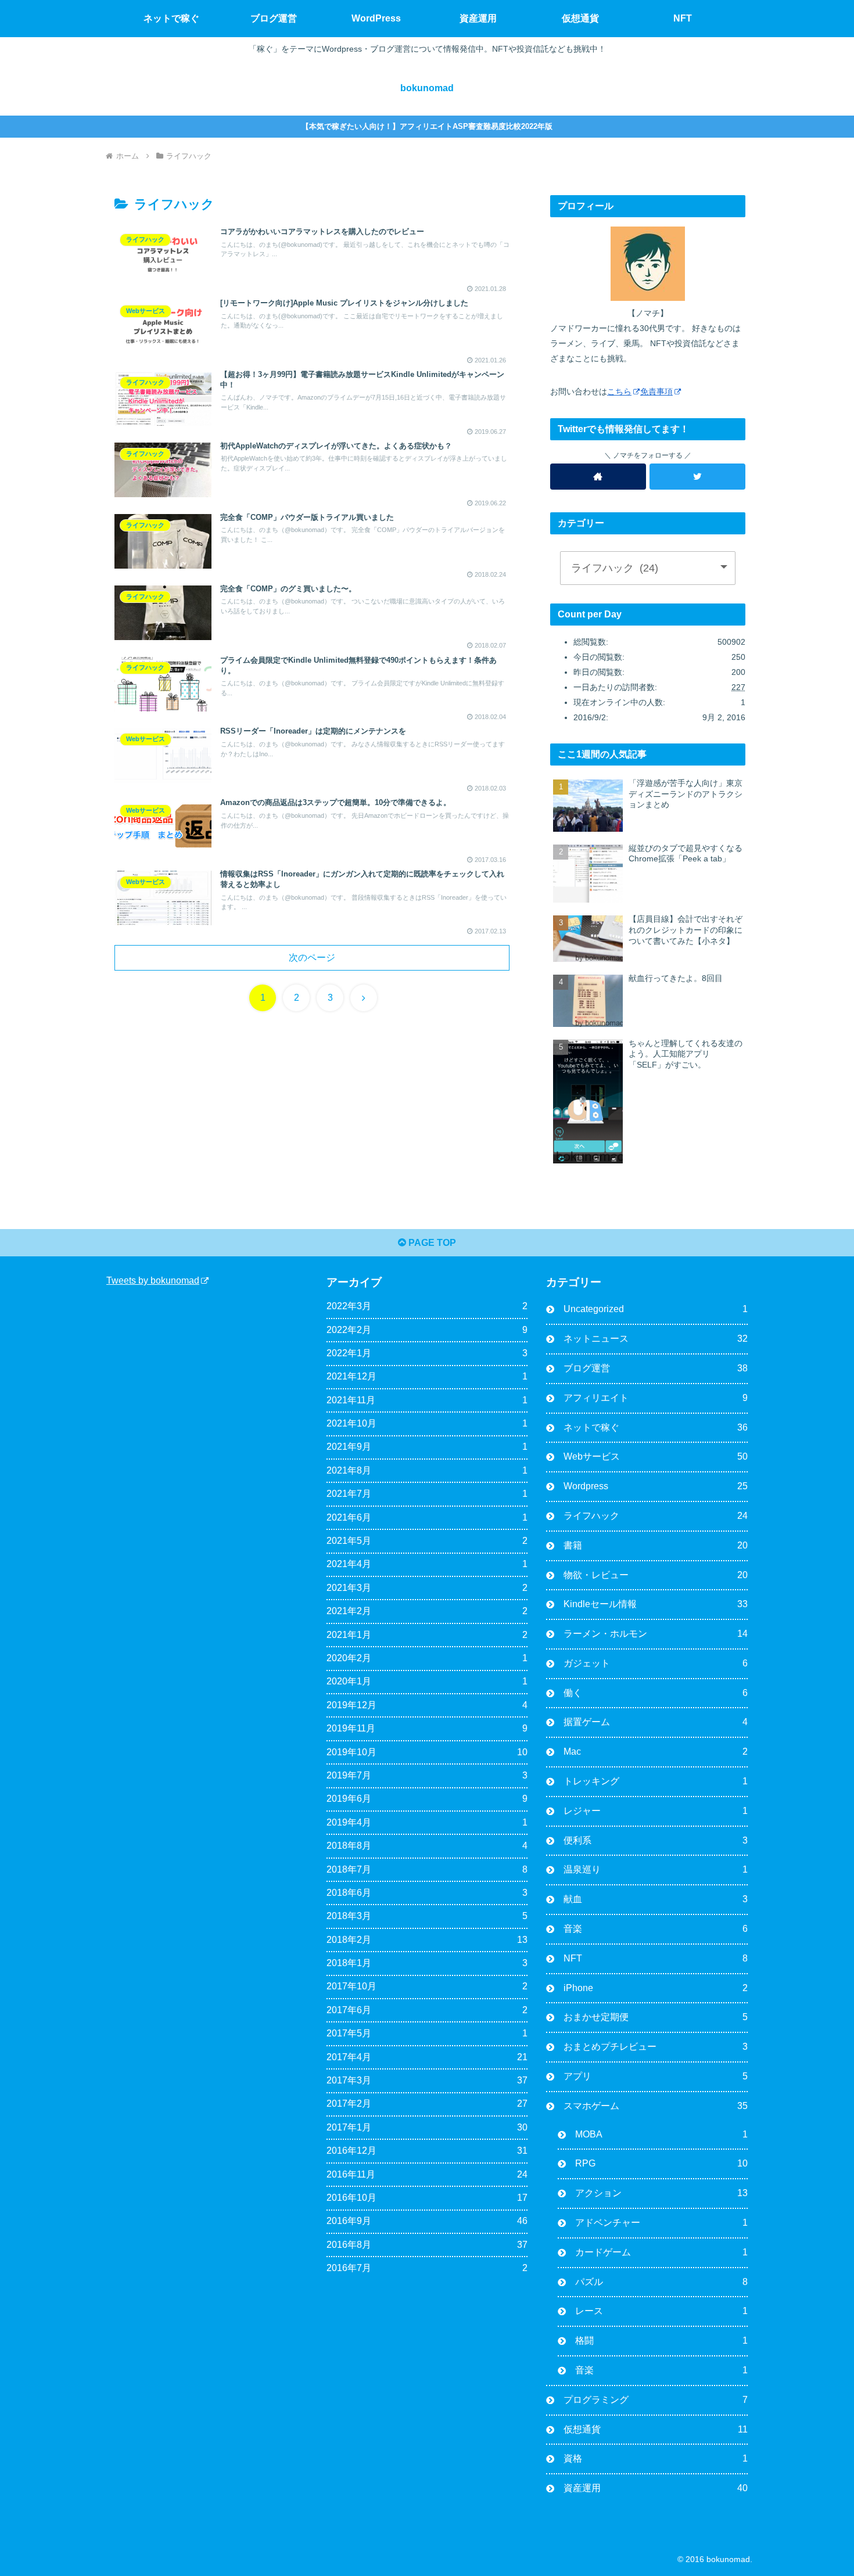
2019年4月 (427, 1822)
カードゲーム (661, 2252)
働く (656, 1693)
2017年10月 (427, 1986)
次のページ (312, 958)
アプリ (656, 2076)
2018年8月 (427, 1846)
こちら (619, 391)
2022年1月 (427, 1353)
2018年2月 (427, 1940)
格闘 (661, 2340)
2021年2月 (427, 1611)
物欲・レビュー (656, 1575)
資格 (656, 2458)
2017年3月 (427, 2080)
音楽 (656, 1929)
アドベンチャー (661, 2223)
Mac (656, 1752)
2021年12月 (427, 1376)
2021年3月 (427, 1588)
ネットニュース (656, 1339)
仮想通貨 (656, 2429)
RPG (661, 2163)
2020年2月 (427, 1658)
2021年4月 (427, 1564)
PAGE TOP (431, 1243)
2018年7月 (427, 1869)
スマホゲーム (656, 2106)
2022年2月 (427, 1330)
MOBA (661, 2134)
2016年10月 (427, 2198)
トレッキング (656, 1781)
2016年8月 (427, 2245)
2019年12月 (427, 1705)
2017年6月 (427, 2010)
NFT (656, 1958)
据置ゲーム (656, 1722)
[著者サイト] (598, 477)
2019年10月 (427, 1752)
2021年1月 (427, 1635)
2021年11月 (427, 1400)
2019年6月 (427, 1799)
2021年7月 (427, 1494)
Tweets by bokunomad (153, 1280)
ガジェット (656, 1663)
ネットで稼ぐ (656, 1427)
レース (661, 2311)
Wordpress (656, 1486)
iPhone (656, 1988)
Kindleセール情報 (656, 1604)
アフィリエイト (656, 1398)
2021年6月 (427, 1517)
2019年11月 (427, 1728)
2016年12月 (427, 2151)
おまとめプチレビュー (656, 2047)
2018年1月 (427, 1963)
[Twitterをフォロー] (697, 477)
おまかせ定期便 (656, 2017)
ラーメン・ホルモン (656, 1634)
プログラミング (656, 2400)
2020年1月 (427, 1681)
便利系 (656, 1840)
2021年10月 (427, 1423)
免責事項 (656, 391)
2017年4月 (427, 2057)
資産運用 (656, 2488)
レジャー (656, 1811)
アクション (661, 2193)
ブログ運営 (656, 1368)
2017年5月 (427, 2033)
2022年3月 (427, 1306)
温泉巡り (656, 1869)
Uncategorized (656, 1309)
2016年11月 (427, 2174)
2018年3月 (427, 1916)
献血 (656, 1899)
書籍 (656, 1545)
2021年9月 (427, 1447)
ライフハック (656, 1516)
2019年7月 (427, 1775)
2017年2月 (427, 2103)
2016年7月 (427, 2268)
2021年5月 (427, 1541)
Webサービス (656, 1456)
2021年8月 (427, 1470)
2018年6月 (427, 1893)
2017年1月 (427, 2127)
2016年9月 (427, 2221)
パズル (661, 2282)
